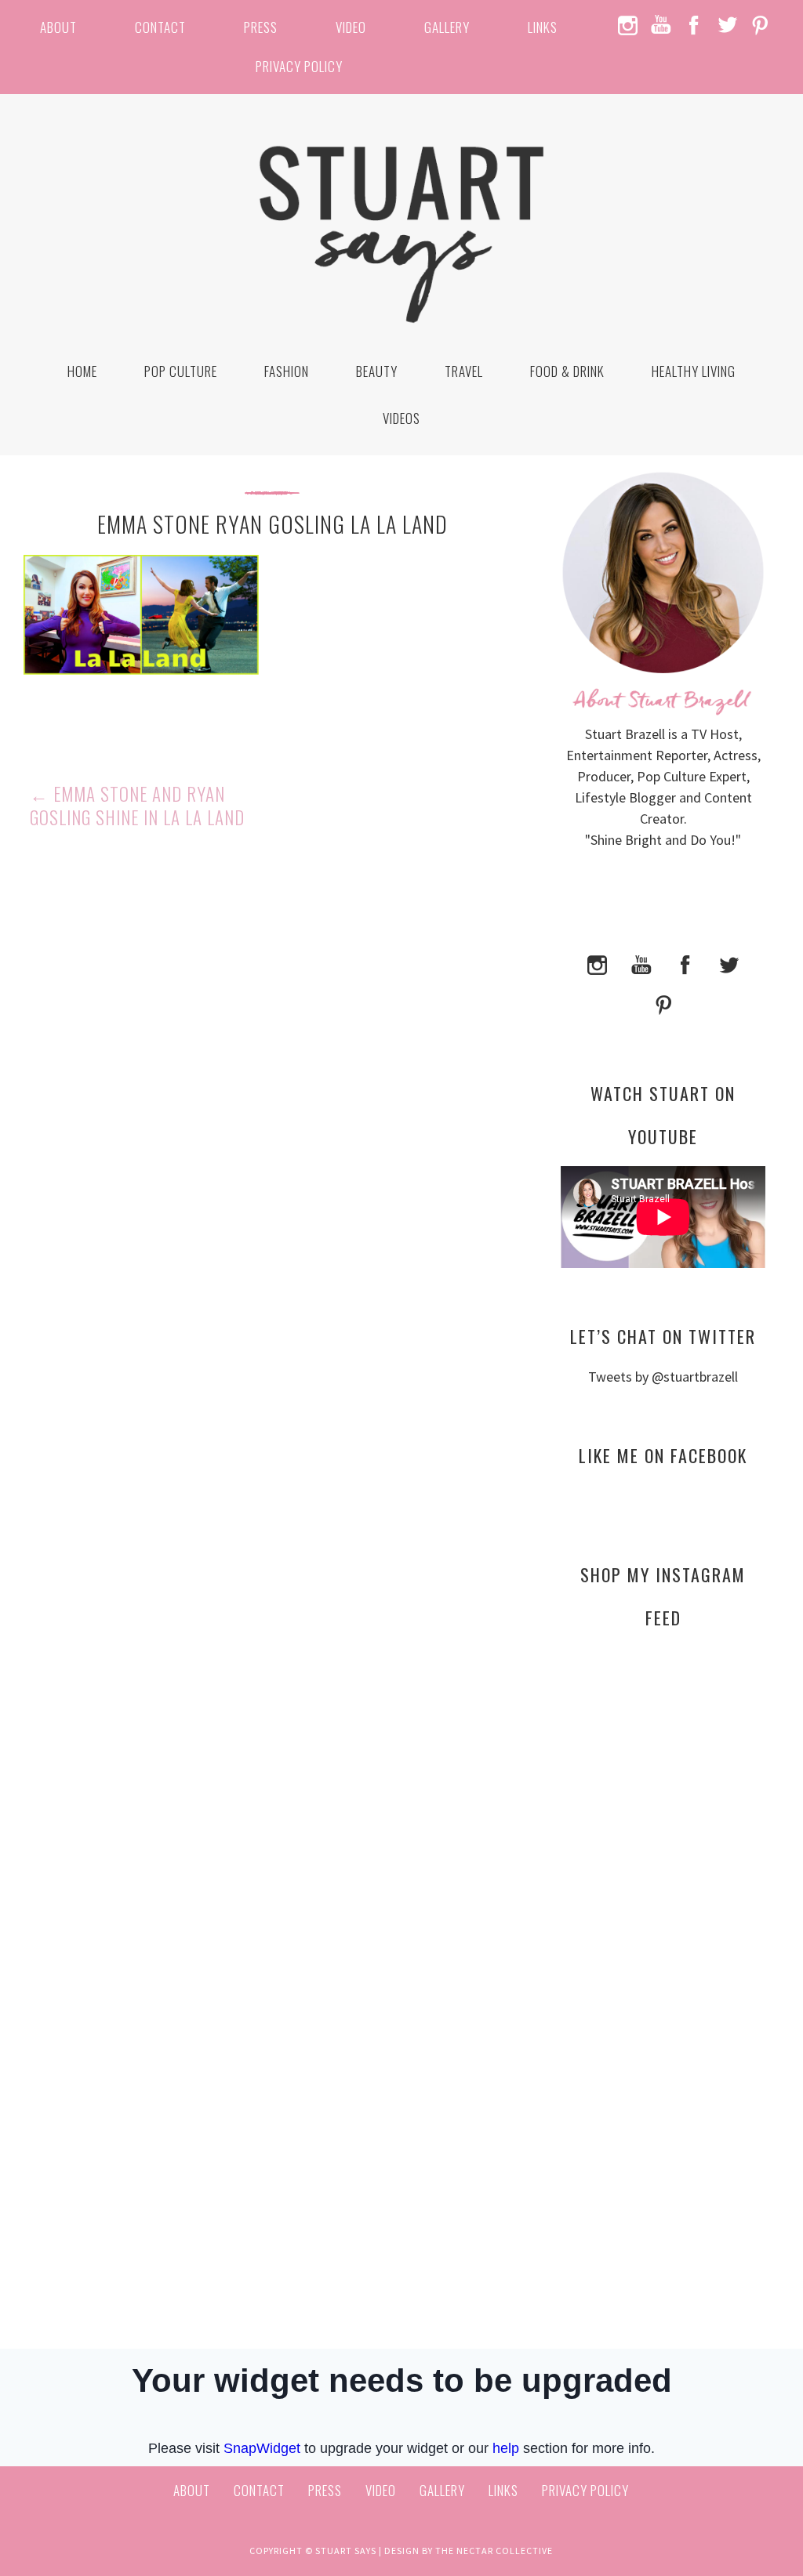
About (58, 27)
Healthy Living (694, 371)
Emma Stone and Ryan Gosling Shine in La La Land (137, 806)
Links (543, 27)
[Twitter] (729, 963)
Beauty (377, 371)
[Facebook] (685, 963)
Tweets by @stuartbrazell (663, 1377)
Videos (401, 418)
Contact (160, 27)
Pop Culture (181, 371)
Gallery (447, 27)
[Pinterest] (663, 1004)
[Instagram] (598, 963)
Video (351, 27)
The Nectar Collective (494, 2551)
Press (261, 27)
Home (82, 371)
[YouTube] (641, 963)
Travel (464, 371)
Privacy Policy (299, 66)
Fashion (287, 371)
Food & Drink (567, 371)
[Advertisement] (663, 1792)
